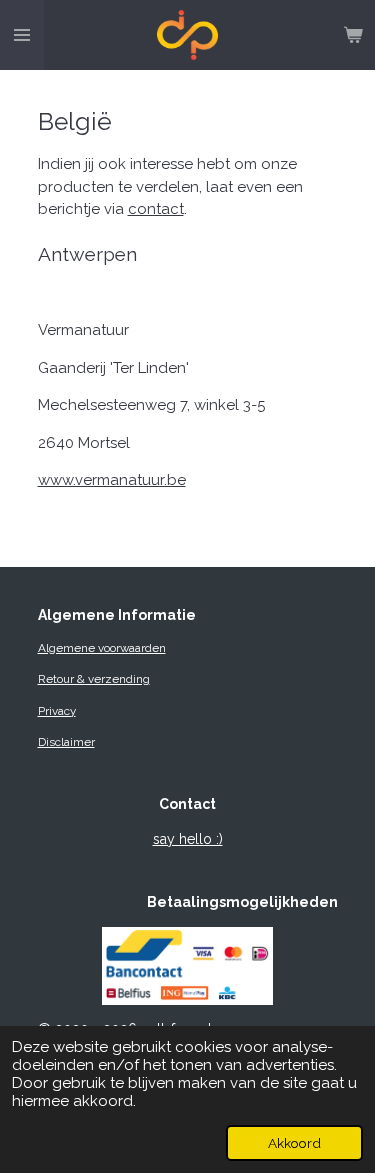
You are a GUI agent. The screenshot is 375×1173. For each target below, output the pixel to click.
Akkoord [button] (294, 1143)
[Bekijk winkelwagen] (353, 35)
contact (156, 209)
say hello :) (188, 839)
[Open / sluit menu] (22, 35)
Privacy (57, 711)
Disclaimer (66, 742)
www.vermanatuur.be (112, 480)
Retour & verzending (94, 679)
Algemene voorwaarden (102, 648)
